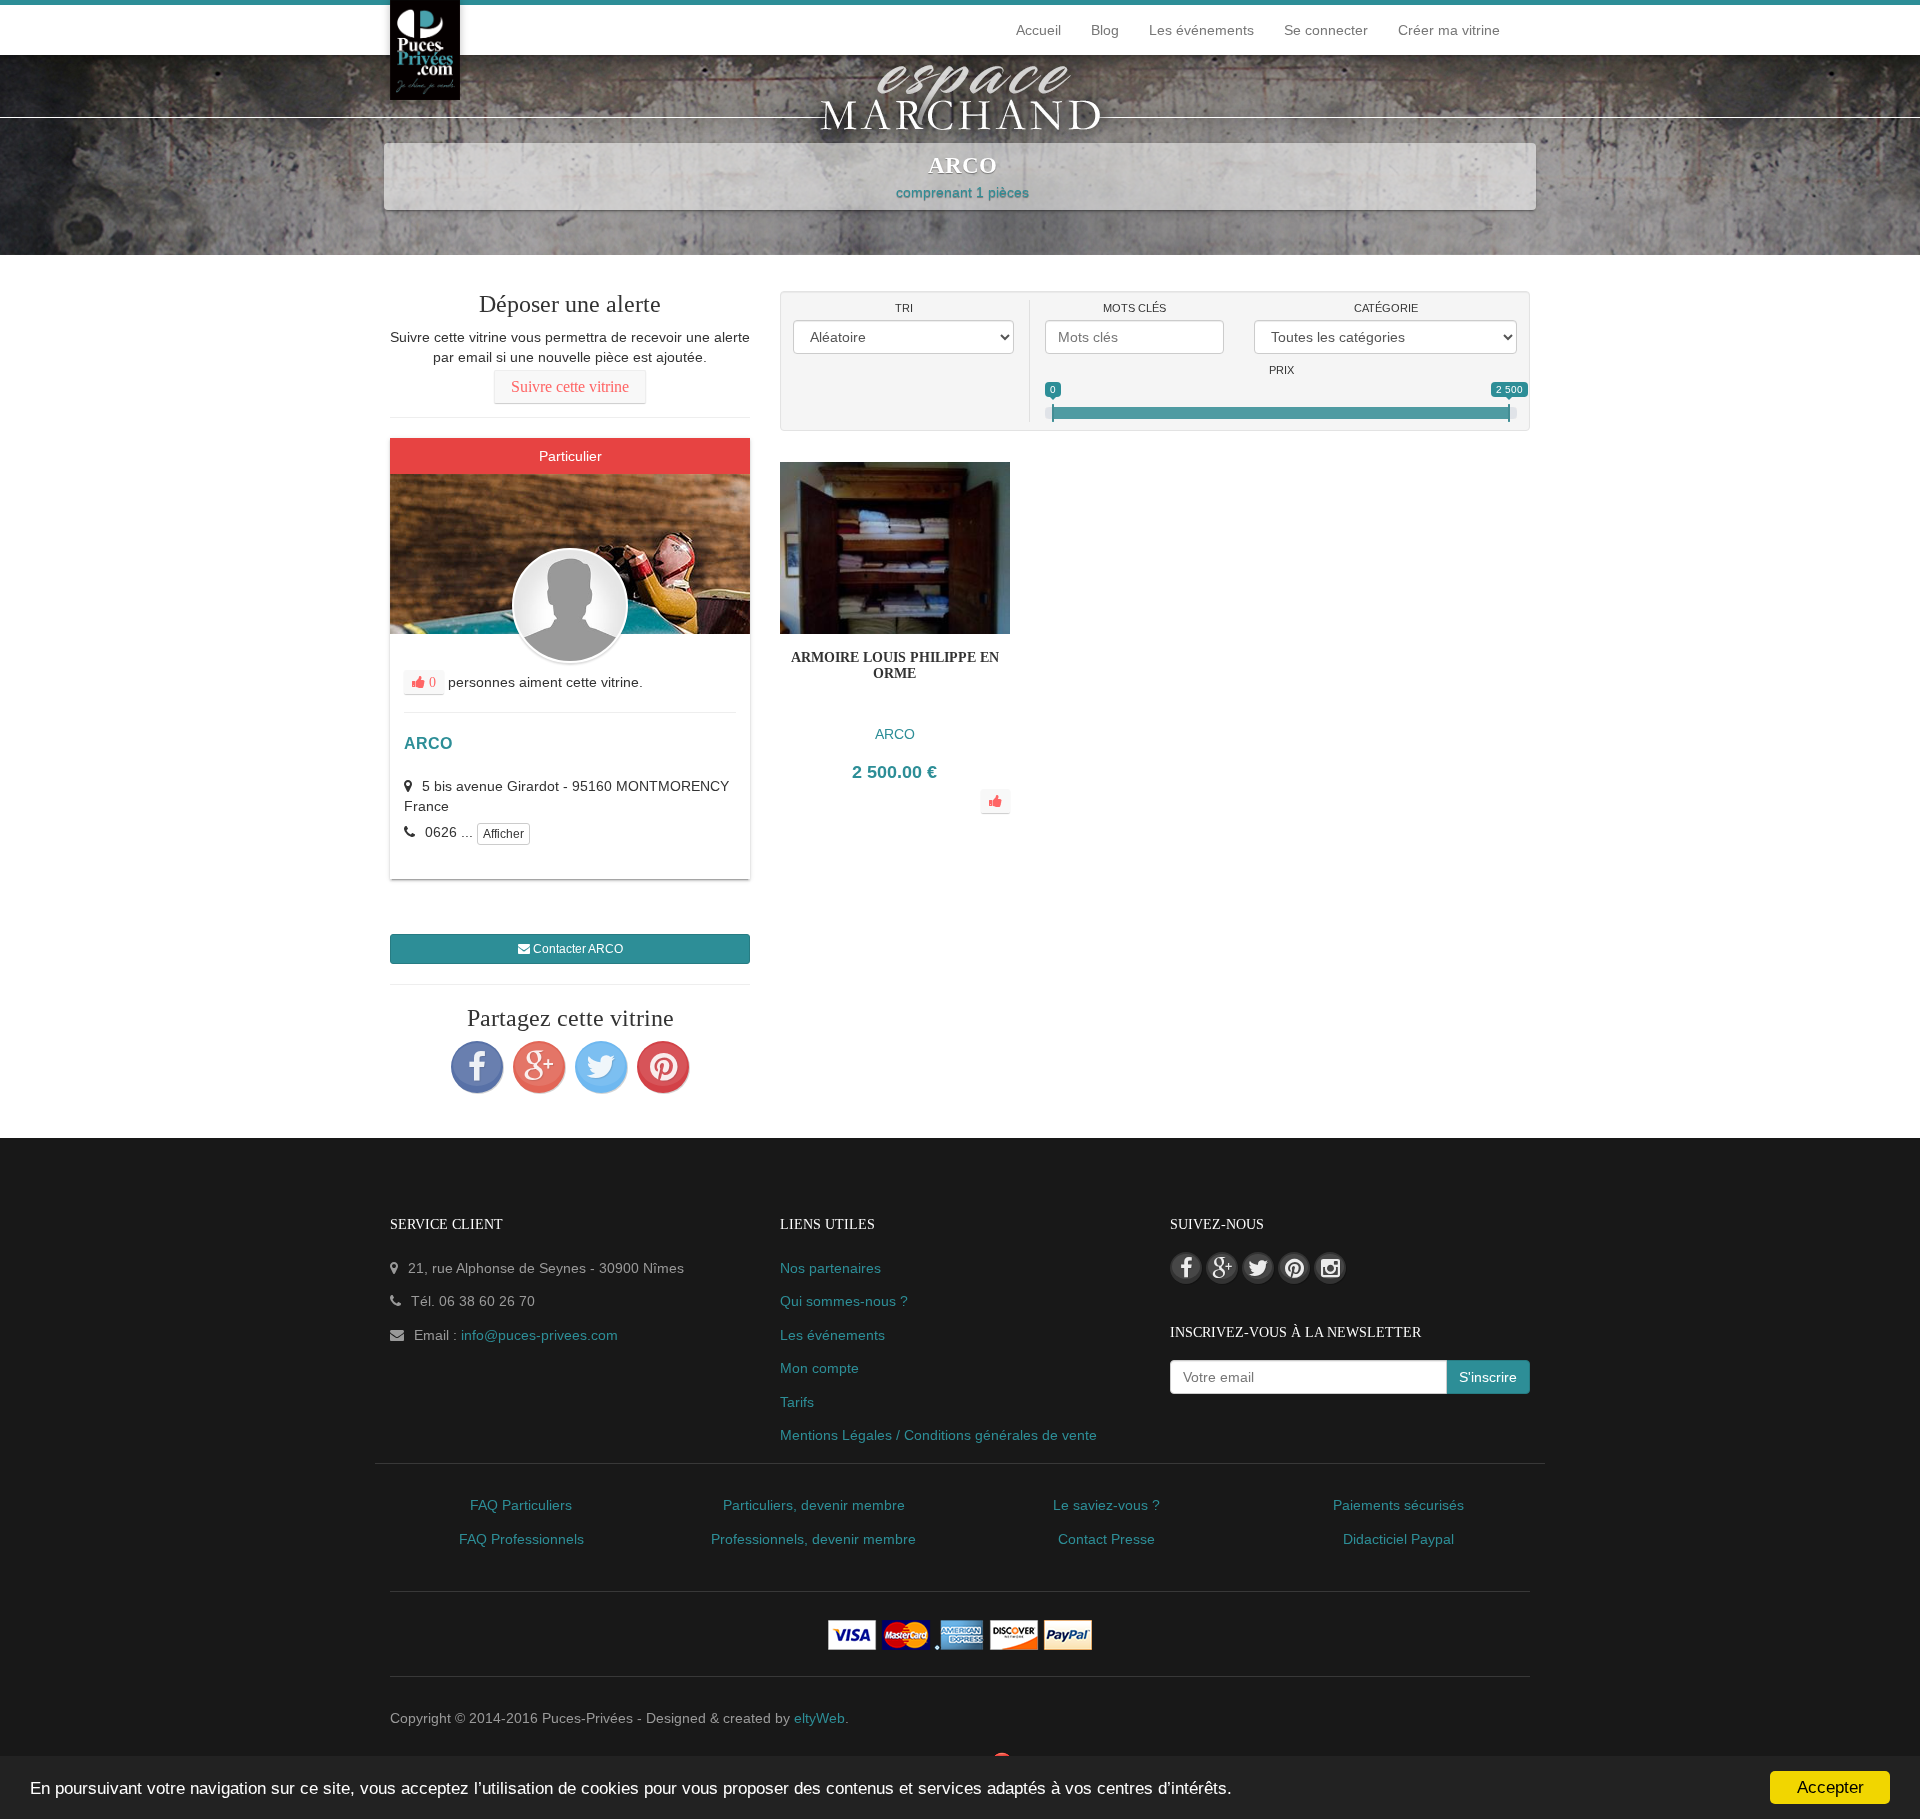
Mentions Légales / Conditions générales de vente (938, 1435)
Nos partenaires (830, 1268)
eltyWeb (819, 1718)
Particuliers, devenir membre (814, 1505)
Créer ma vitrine (1449, 30)
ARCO (428, 743)
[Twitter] (601, 1067)
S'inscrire (1488, 1377)
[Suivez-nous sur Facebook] (1186, 1268)
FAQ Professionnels (521, 1539)
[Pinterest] (663, 1067)
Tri (904, 308)
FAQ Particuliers (521, 1505)
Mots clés (1134, 308)
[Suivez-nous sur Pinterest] (1294, 1268)
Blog (1105, 30)
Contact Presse (1106, 1539)
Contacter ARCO (576, 949)
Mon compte (819, 1368)
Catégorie (1386, 308)
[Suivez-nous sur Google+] (1222, 1268)
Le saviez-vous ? (1106, 1505)
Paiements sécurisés (1398, 1505)
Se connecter (1326, 30)
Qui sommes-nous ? (844, 1301)
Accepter (1830, 1787)
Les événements (1201, 30)
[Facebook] (477, 1067)
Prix (1281, 370)
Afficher (503, 834)
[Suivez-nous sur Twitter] (1258, 1268)
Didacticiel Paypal (1398, 1539)
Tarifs (797, 1402)
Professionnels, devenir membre (813, 1539)
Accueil (1038, 30)
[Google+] (539, 1067)
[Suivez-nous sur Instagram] (1330, 1268)
